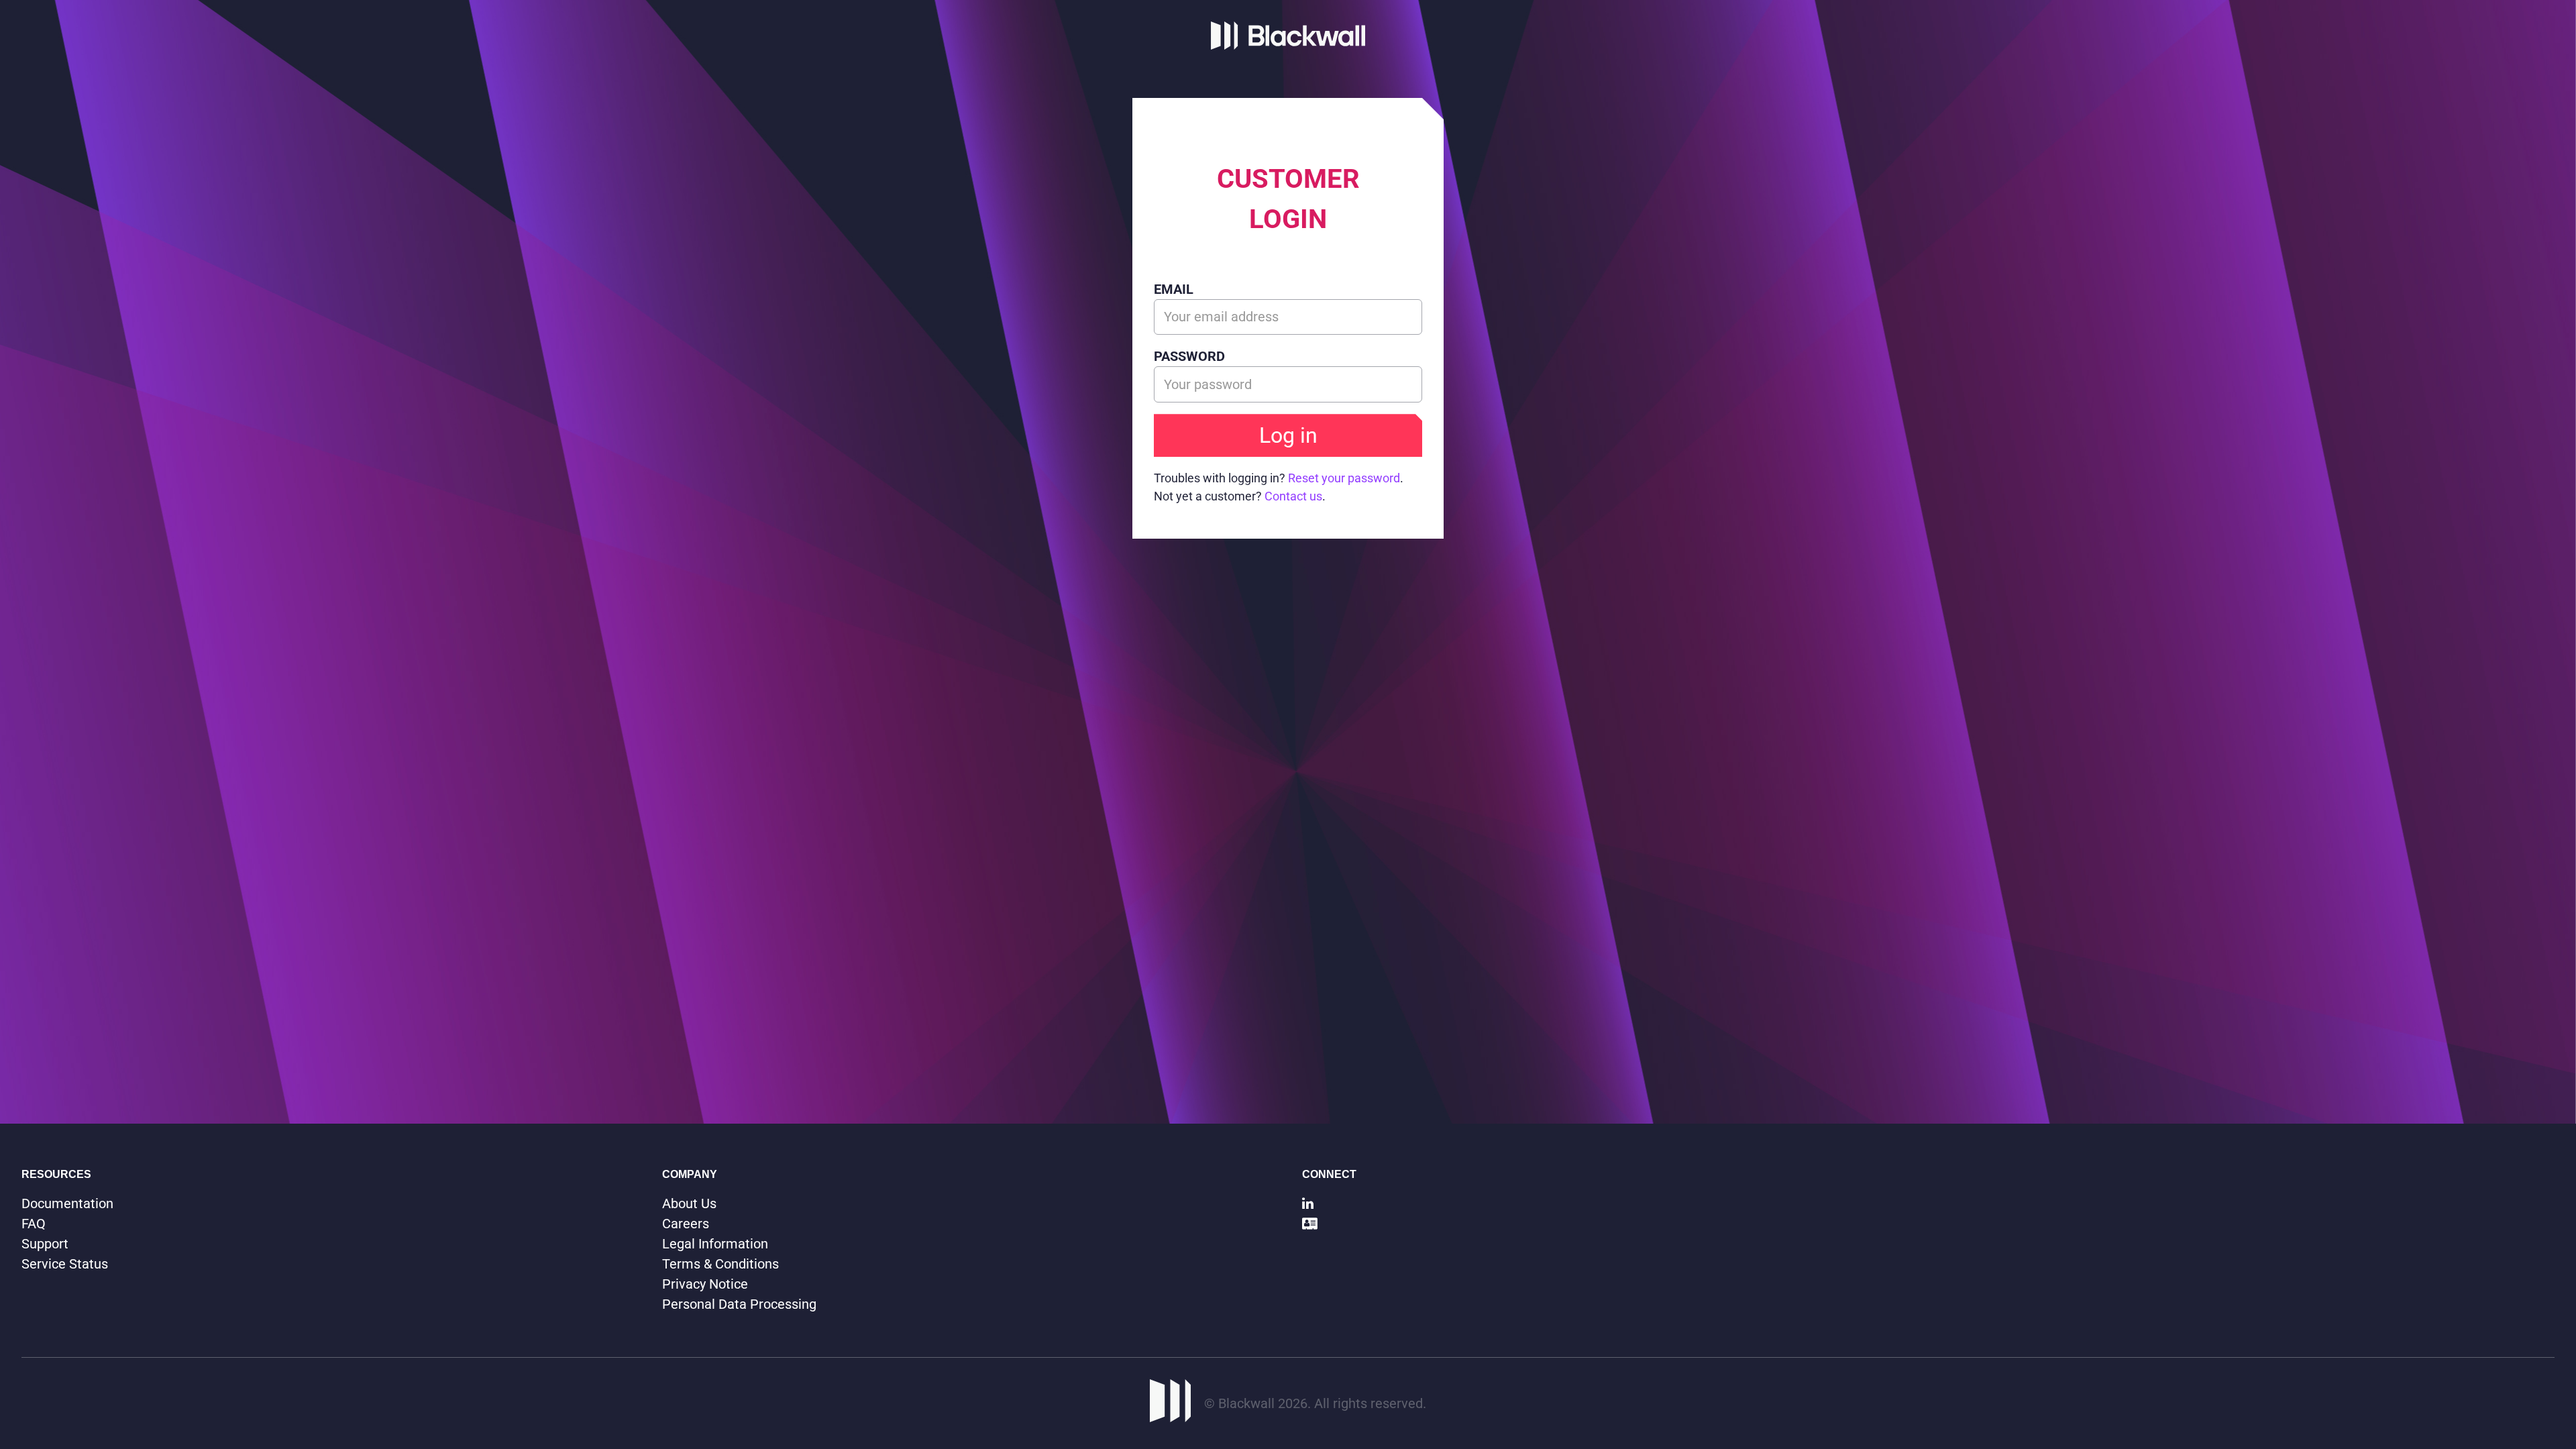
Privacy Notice (705, 1284)
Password (1189, 356)
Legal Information (715, 1244)
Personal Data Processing (739, 1304)
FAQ (34, 1224)
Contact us (1293, 496)
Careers (686, 1224)
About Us (689, 1203)
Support (45, 1244)
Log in (1288, 435)
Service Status (65, 1264)
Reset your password (1344, 478)
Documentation (67, 1203)
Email (1174, 289)
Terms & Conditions (720, 1264)
